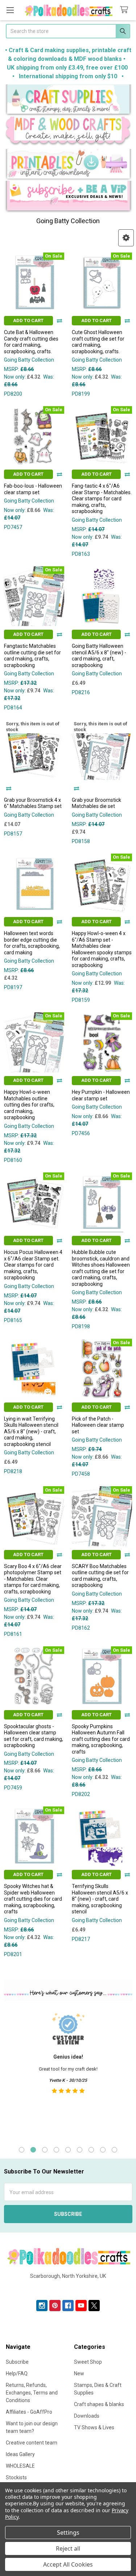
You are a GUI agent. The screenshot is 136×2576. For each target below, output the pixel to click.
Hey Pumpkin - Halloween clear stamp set (101, 1095)
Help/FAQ (17, 2373)
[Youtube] (81, 2306)
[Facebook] (68, 2306)
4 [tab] (56, 2150)
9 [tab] (114, 2150)
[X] (94, 2306)
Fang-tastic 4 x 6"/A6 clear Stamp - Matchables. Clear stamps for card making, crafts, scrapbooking (102, 499)
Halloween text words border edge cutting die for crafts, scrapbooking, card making (32, 943)
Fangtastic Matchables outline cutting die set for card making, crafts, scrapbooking (32, 656)
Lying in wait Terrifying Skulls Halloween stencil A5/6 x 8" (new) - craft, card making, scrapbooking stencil (31, 1431)
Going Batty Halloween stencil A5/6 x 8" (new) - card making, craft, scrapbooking (99, 656)
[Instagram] (42, 2306)
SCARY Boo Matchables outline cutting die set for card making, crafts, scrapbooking (100, 1576)
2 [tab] (33, 2150)
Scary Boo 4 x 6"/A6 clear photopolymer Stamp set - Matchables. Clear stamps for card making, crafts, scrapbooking (33, 1579)
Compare (59, 321)
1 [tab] (22, 2150)
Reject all (68, 2548)
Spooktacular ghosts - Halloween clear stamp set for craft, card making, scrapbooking (34, 1736)
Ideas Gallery (20, 2454)
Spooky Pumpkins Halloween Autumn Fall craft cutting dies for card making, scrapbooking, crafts (101, 1739)
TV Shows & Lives (94, 2427)
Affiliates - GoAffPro (29, 2412)
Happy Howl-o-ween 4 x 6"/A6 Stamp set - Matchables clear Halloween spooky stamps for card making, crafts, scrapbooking (102, 949)
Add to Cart (28, 320)
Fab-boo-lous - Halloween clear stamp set (33, 489)
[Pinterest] (55, 2306)
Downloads (87, 2416)
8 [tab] (103, 2150)
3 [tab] (45, 2150)
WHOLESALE (20, 2466)
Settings (68, 2533)
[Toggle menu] (10, 10)
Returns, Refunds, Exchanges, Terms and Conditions (32, 2393)
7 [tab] (91, 2150)
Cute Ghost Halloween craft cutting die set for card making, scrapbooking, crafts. (98, 342)
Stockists (16, 2477)
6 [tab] (80, 2150)
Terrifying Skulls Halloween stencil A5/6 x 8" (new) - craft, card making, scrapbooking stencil (100, 1899)
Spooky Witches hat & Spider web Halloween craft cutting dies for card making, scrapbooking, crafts (33, 1899)
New (79, 2373)
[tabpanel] (68, 2072)
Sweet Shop (88, 2362)
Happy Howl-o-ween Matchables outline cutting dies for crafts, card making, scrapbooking (29, 1105)
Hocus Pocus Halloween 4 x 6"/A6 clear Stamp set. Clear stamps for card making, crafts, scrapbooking (33, 1265)
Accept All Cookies (68, 2564)
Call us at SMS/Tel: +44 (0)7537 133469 (68, 2288)
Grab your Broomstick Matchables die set (96, 803)
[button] (68, 101)
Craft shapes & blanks (99, 2404)
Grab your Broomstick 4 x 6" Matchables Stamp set (33, 803)
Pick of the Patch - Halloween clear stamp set (98, 1425)
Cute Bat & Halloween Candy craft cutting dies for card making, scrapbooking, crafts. (31, 342)
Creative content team (32, 2443)
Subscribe (17, 2362)
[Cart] (125, 10)
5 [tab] (68, 2150)
